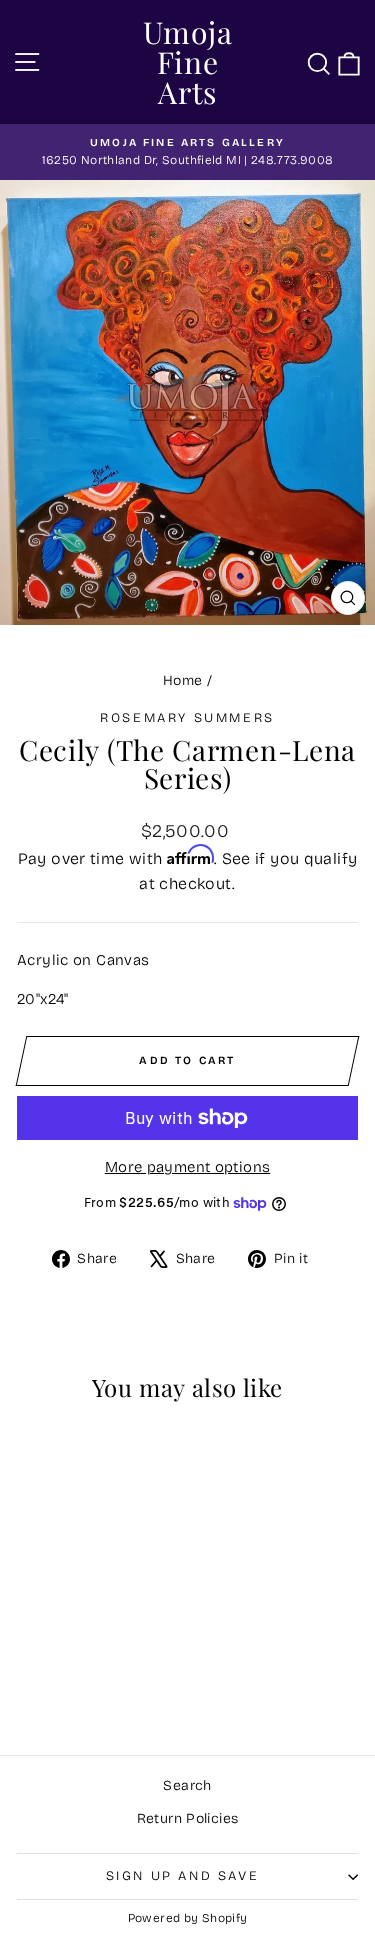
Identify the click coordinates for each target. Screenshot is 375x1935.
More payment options (188, 1167)
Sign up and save (183, 1876)
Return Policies (188, 1818)
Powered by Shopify (188, 1918)
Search (187, 1785)
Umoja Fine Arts (188, 62)
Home (183, 680)
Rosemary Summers (187, 718)
